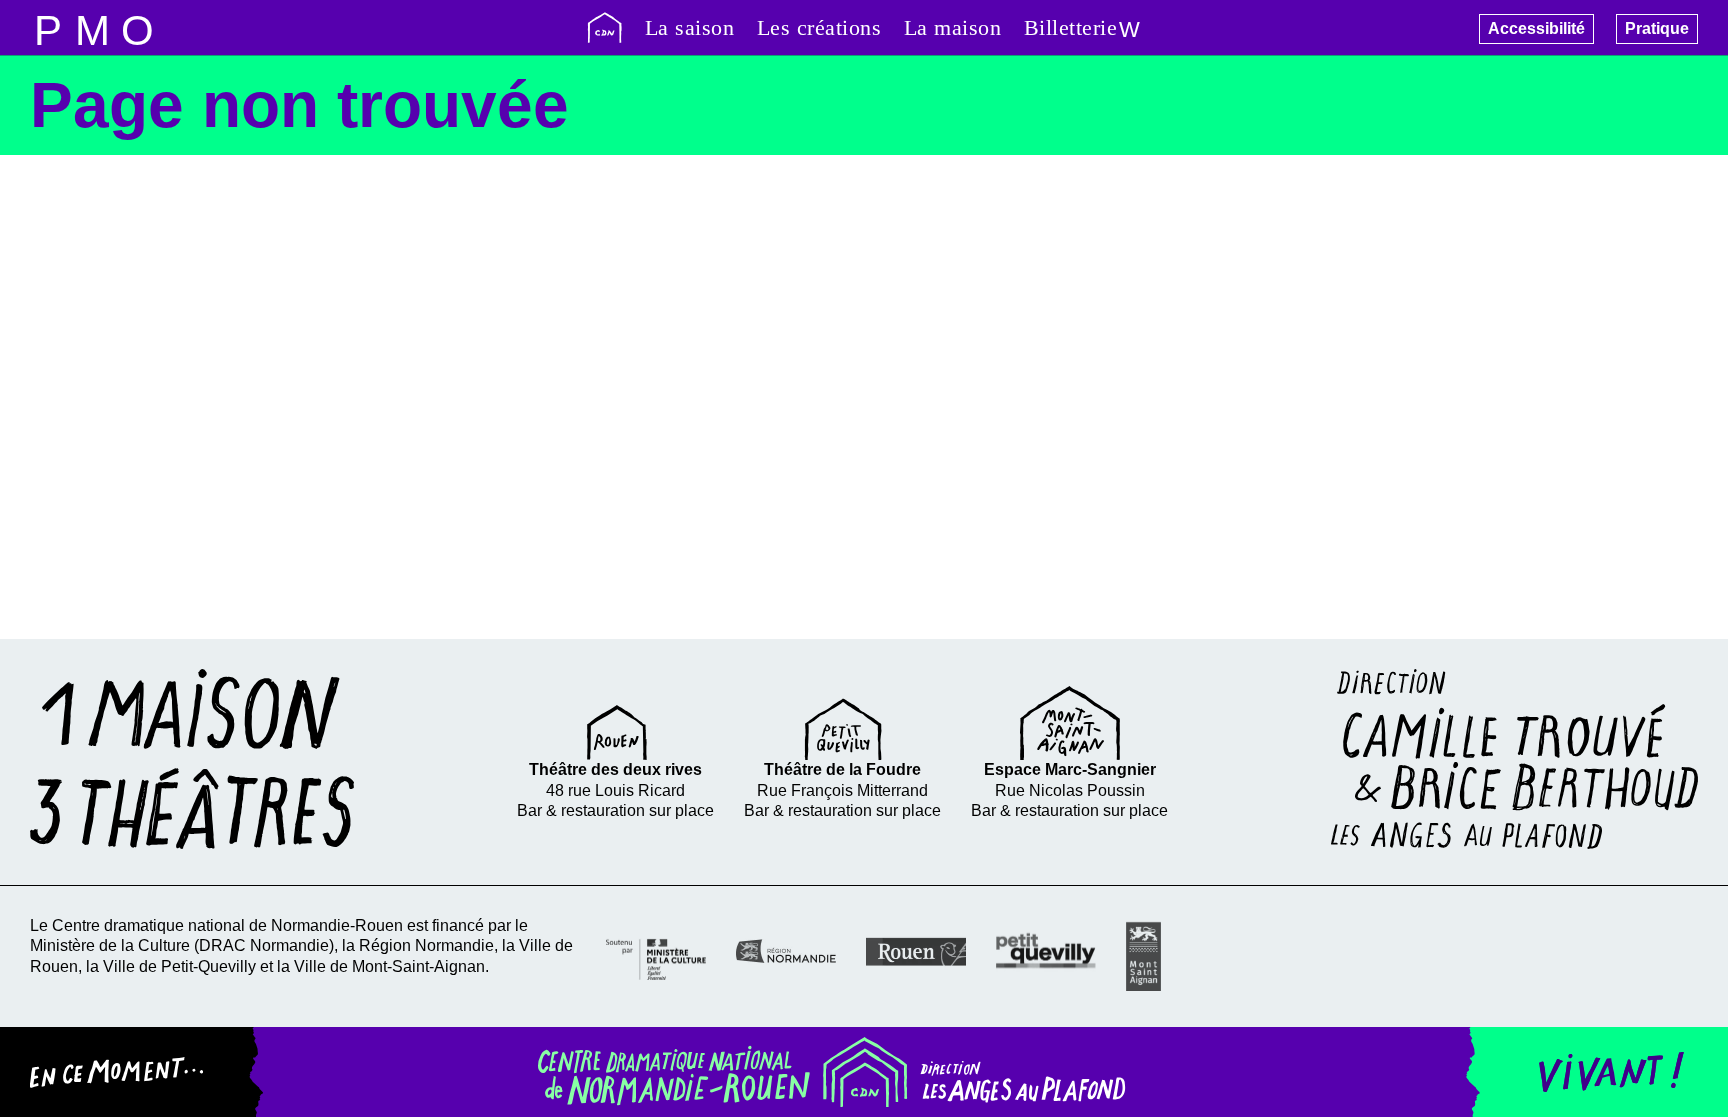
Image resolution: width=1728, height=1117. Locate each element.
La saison (690, 27)
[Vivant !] (1596, 1072)
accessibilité (137, 27)
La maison (953, 27)
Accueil (604, 27)
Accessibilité (1536, 28)
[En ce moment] (131, 1072)
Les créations (819, 27)
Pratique (1657, 28)
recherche (92, 27)
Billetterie (1071, 27)
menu (47, 27)
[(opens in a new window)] (656, 957)
